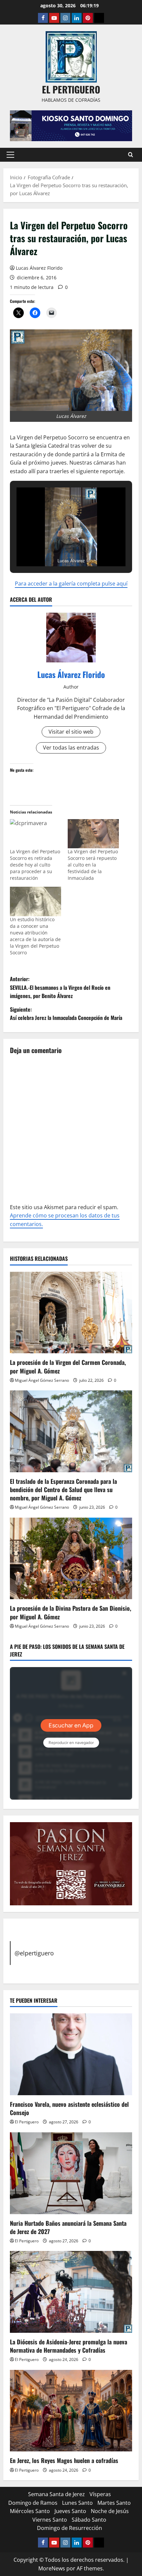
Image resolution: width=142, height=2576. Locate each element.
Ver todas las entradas (71, 748)
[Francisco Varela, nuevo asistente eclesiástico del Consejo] (71, 2054)
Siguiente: (66, 1014)
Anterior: (60, 987)
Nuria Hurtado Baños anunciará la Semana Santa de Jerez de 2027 (68, 2227)
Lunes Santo (77, 2503)
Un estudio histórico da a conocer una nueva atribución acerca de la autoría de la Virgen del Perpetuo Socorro (35, 936)
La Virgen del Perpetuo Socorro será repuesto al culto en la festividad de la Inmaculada (93, 865)
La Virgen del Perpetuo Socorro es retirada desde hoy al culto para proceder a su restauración (35, 865)
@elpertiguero (34, 1953)
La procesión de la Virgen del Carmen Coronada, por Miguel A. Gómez (68, 1366)
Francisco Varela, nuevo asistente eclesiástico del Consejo (69, 2108)
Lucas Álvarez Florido (39, 268)
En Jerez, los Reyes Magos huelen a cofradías (64, 2460)
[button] (10, 155)
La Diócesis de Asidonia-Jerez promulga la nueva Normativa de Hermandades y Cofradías (69, 2346)
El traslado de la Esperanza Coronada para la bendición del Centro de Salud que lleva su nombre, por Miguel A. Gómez (63, 1489)
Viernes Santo (50, 2520)
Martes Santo (114, 2503)
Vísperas (100, 2494)
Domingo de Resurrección (70, 2528)
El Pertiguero (27, 2122)
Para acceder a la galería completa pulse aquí (71, 584)
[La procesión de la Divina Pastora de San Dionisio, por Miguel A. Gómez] (71, 1559)
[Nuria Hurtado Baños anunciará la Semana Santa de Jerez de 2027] (71, 2173)
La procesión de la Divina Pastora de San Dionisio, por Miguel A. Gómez (71, 1612)
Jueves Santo (70, 2511)
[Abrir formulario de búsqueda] (131, 155)
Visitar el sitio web (71, 732)
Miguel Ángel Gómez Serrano (42, 1380)
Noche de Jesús (110, 2511)
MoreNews (52, 2568)
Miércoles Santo (30, 2511)
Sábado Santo (89, 2520)
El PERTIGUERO (71, 89)
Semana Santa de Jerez (56, 2494)
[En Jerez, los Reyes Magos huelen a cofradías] (71, 2411)
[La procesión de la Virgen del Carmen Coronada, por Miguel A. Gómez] (71, 1313)
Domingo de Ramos (33, 2503)
